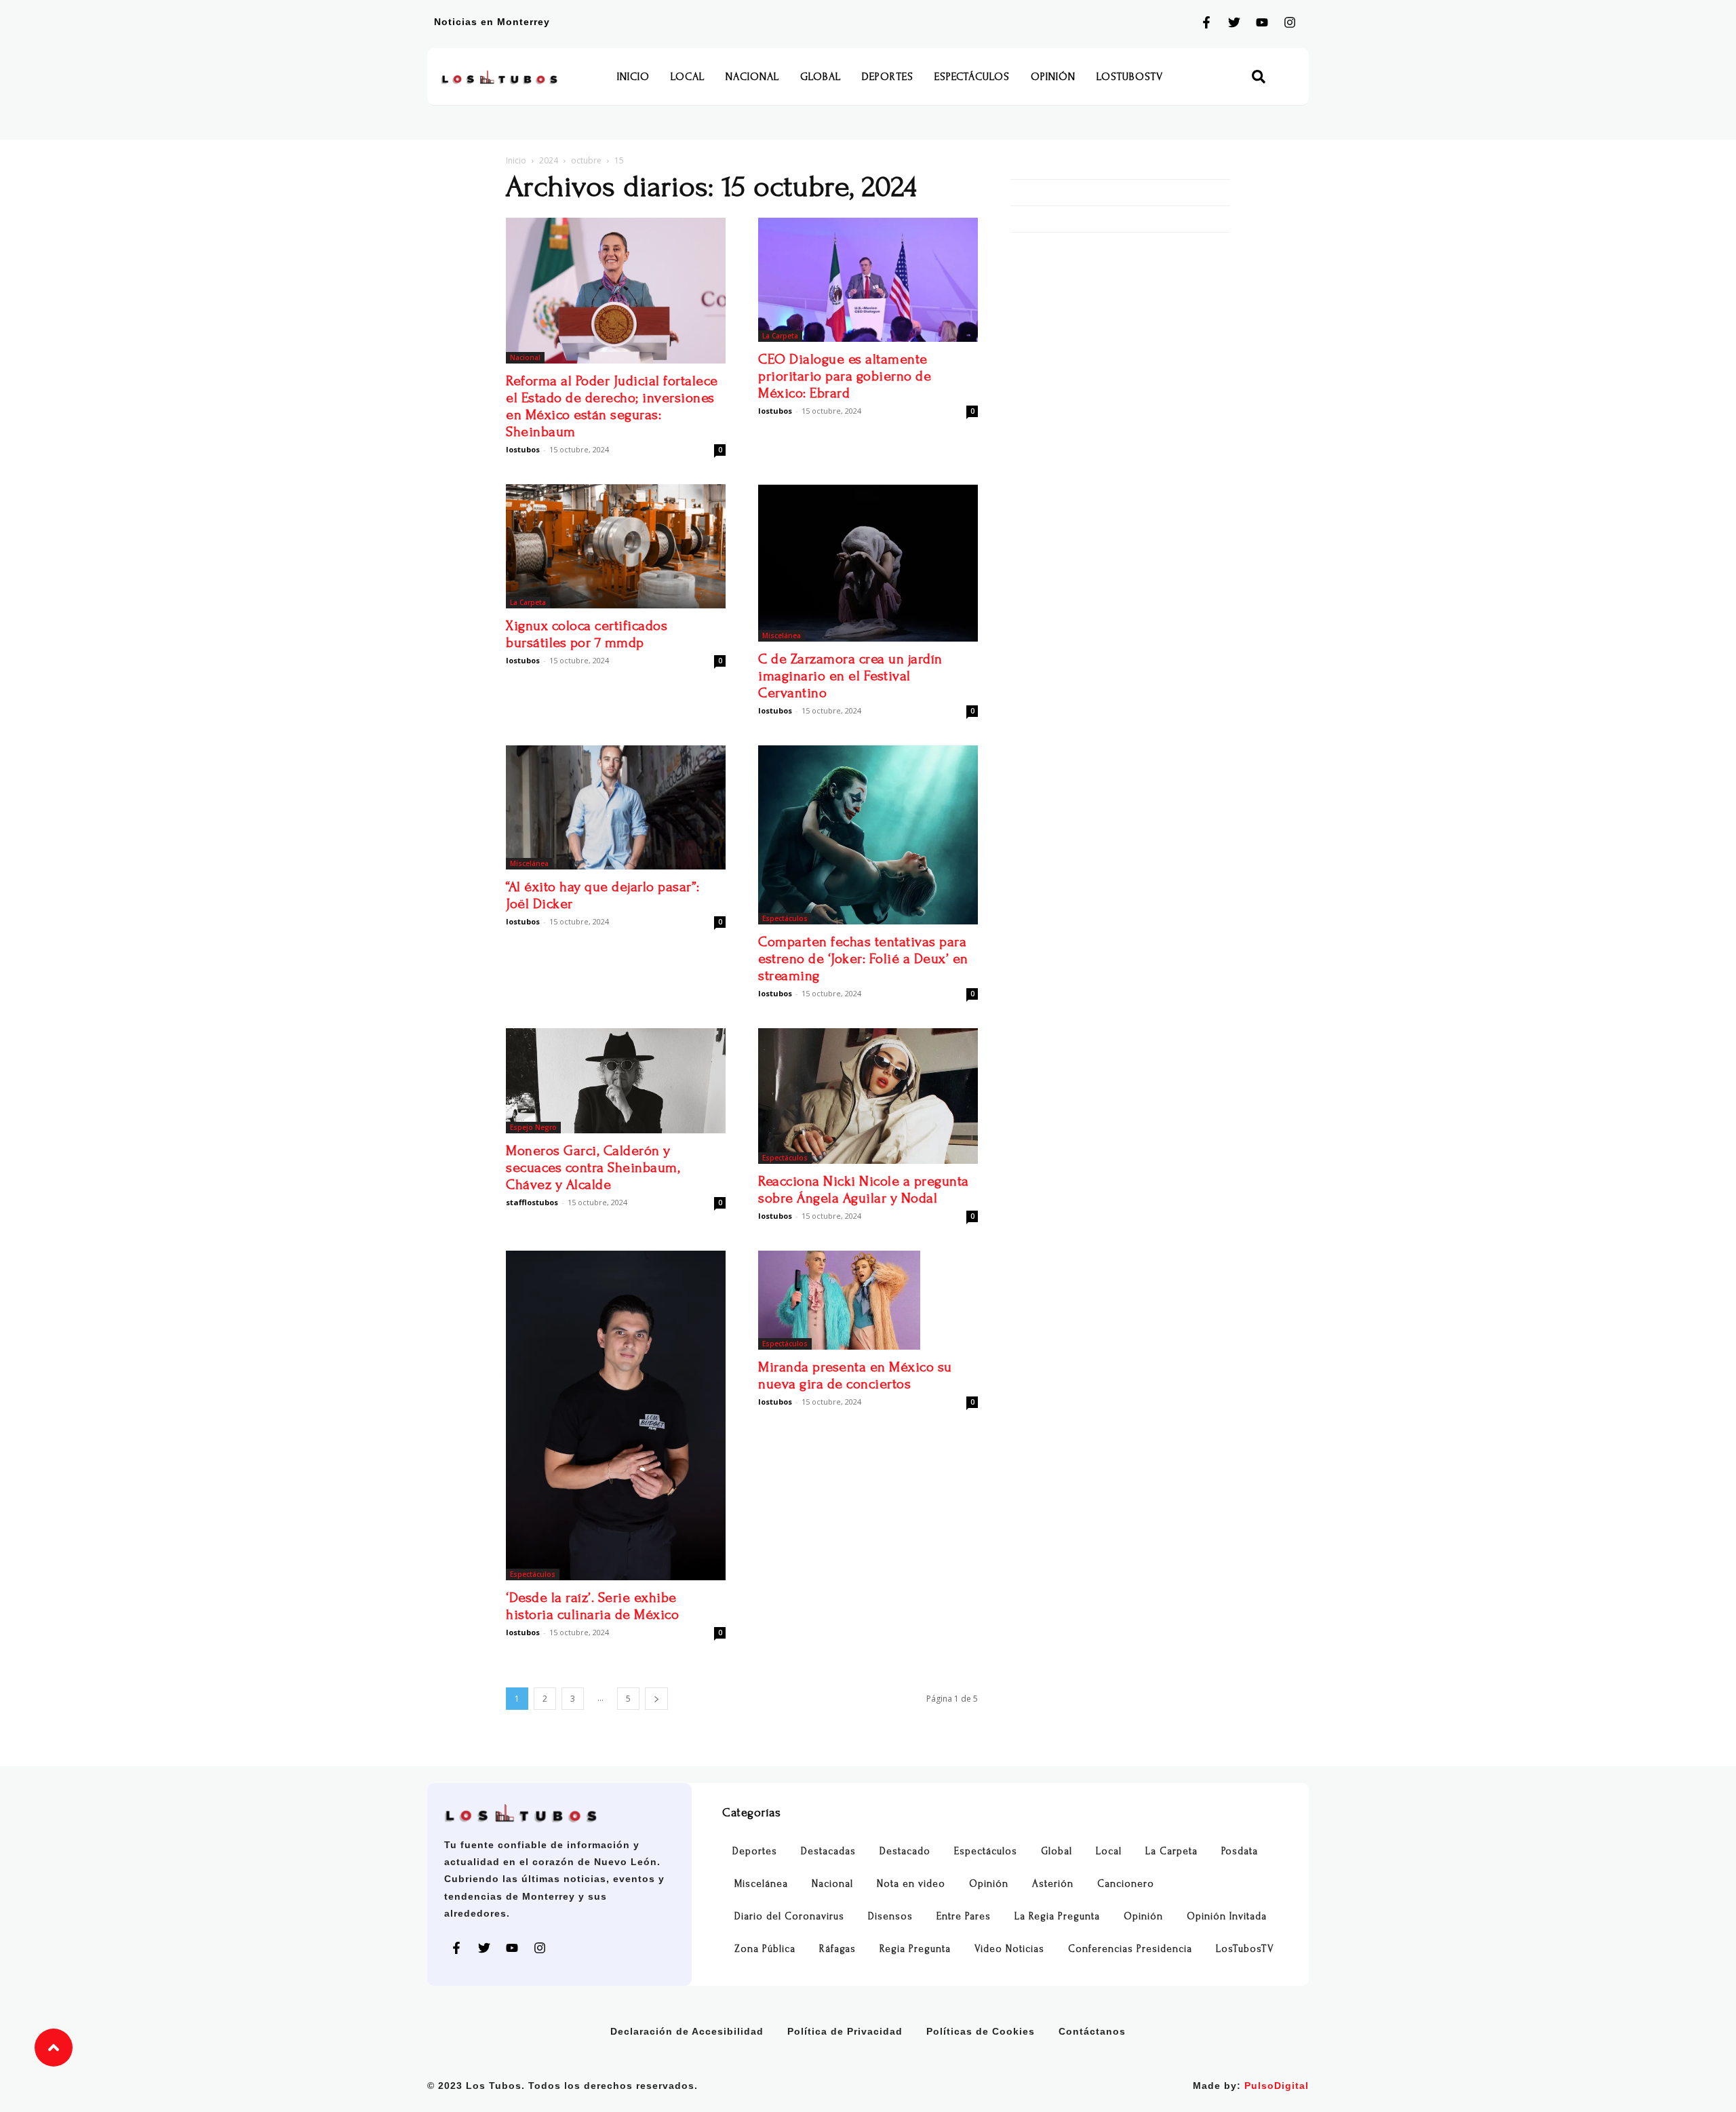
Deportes (888, 77)
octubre (586, 160)
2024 (549, 160)
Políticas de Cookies (981, 2031)
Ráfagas (837, 1949)
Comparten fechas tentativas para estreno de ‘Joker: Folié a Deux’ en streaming (863, 959)
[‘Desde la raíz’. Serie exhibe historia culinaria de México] (616, 1415)
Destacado (905, 1851)
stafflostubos (532, 1202)
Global (821, 77)
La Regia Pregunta (1057, 1916)
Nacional (752, 77)
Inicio (633, 77)
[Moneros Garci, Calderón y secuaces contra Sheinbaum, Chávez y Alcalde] (616, 1081)
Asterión (1053, 1884)
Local (688, 77)
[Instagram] (1290, 22)
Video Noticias (1009, 1949)
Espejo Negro (533, 1127)
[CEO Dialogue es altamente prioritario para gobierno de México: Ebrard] (868, 280)
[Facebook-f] (1206, 22)
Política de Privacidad (845, 2031)
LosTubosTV (1130, 77)
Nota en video (911, 1884)
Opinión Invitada (1227, 1916)
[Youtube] (1262, 22)
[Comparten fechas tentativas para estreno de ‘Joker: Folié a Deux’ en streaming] (868, 835)
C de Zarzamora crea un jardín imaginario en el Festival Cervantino (850, 676)
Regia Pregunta (915, 1949)
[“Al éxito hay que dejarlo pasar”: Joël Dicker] (616, 807)
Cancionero (1126, 1884)
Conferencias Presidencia (1130, 1949)
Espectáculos (972, 77)
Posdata (1240, 1851)
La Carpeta (780, 336)
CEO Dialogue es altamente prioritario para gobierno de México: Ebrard (845, 376)
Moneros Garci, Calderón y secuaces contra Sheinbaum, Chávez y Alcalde (593, 1168)
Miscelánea (782, 635)
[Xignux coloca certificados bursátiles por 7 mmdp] (616, 546)
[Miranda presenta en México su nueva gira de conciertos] (868, 1300)
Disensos (890, 1916)
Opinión (1053, 77)
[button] (1259, 77)
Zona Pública (765, 1949)
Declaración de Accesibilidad (687, 2031)
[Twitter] (1234, 22)
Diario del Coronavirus (789, 1916)
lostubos (523, 449)
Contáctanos (1092, 2031)
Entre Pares (964, 1916)
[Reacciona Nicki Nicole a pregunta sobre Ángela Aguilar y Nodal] (868, 1096)
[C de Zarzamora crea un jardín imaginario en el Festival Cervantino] (868, 563)
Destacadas (828, 1851)
